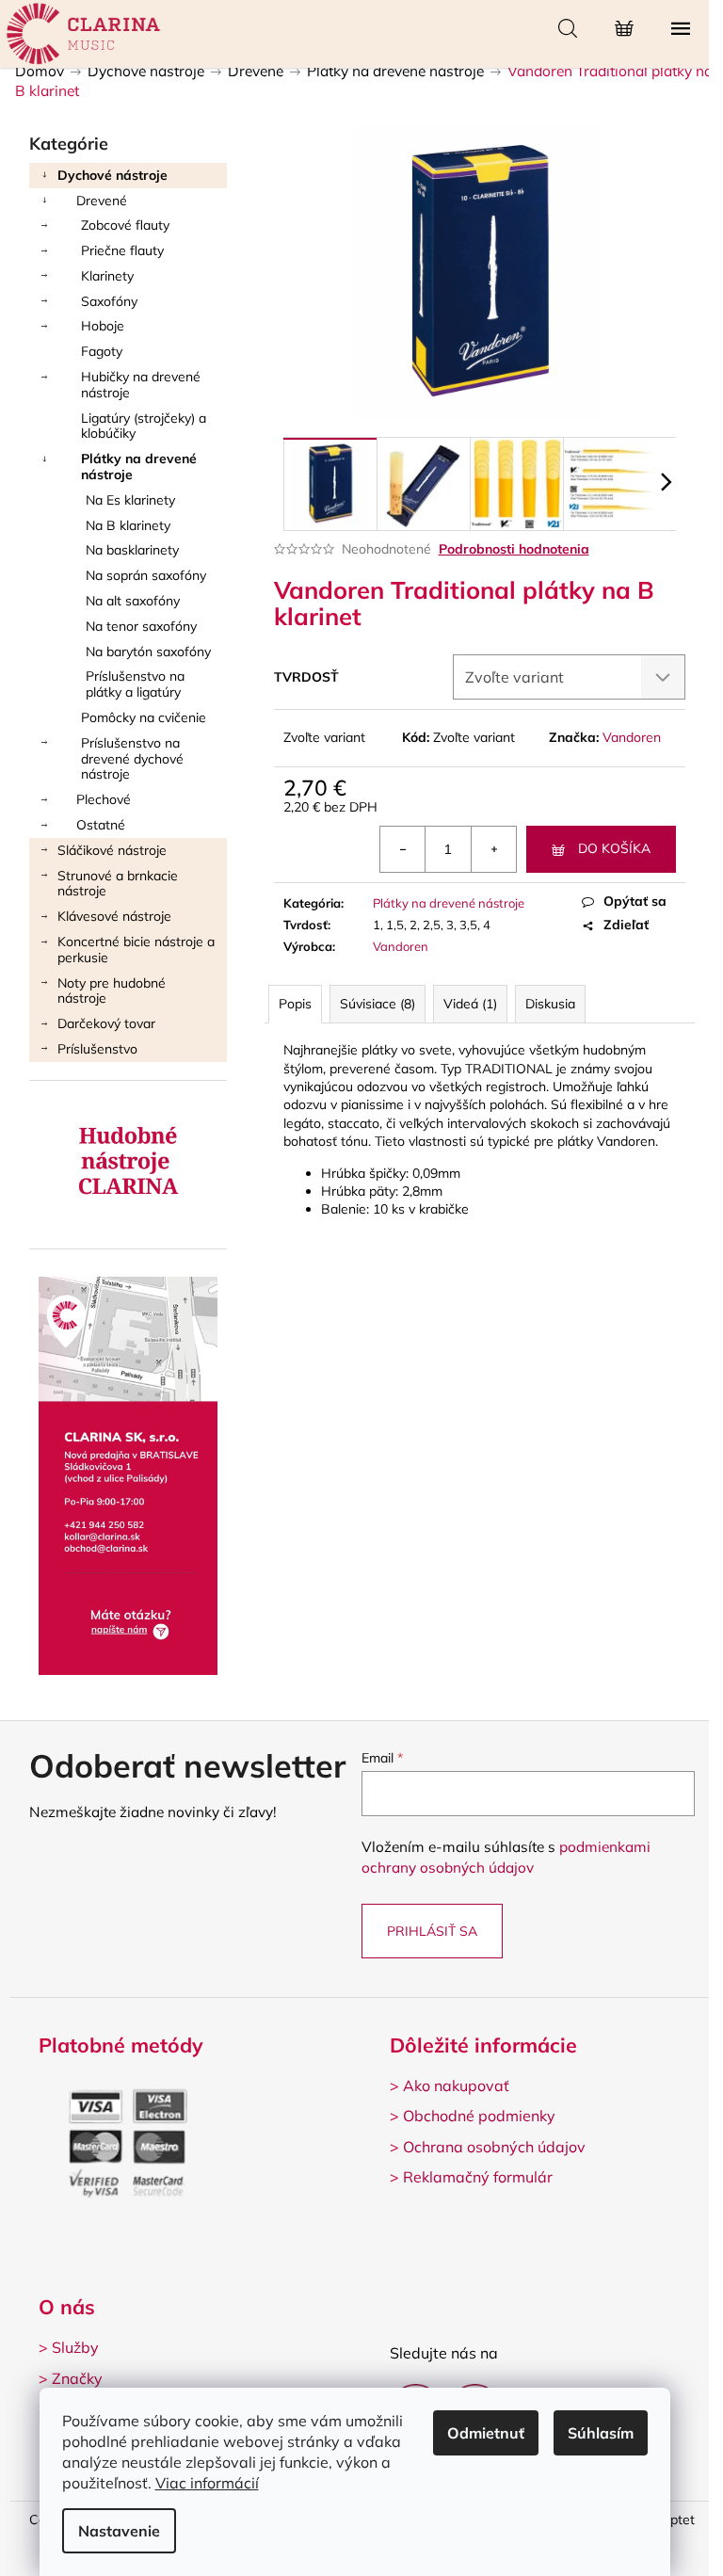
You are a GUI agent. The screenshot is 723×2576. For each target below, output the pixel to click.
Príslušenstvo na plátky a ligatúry (135, 684)
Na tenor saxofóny (141, 626)
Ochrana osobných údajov (494, 2147)
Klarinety (107, 276)
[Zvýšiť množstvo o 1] (493, 849)
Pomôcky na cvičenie (144, 717)
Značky (77, 2378)
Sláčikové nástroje (112, 850)
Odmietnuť (486, 2433)
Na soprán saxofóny (146, 575)
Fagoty (102, 351)
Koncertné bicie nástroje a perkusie (136, 950)
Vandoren (632, 737)
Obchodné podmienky (479, 2116)
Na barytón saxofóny (148, 652)
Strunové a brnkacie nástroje (118, 884)
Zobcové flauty (125, 225)
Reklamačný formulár (478, 2177)
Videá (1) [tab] (470, 1004)
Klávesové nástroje (114, 916)
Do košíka (614, 848)
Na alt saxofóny (133, 601)
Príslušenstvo (97, 1049)
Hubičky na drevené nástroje (141, 385)
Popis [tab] (295, 1004)
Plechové (104, 799)
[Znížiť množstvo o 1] (403, 849)
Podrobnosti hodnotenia (514, 549)
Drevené (102, 201)
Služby (75, 2347)
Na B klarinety (128, 525)
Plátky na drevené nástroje (139, 467)
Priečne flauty (122, 250)
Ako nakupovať (456, 2085)
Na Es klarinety (130, 500)
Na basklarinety (132, 550)
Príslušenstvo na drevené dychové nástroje (132, 759)
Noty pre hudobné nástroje (112, 991)
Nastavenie (119, 2531)
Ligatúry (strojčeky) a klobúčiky (144, 426)
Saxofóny (109, 301)
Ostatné (101, 825)
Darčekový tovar (106, 1023)
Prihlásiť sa (432, 1931)
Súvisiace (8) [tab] (378, 1004)
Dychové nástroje (112, 175)
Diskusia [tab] (550, 1004)
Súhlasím (601, 2433)
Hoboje (103, 326)
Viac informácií (207, 2483)
